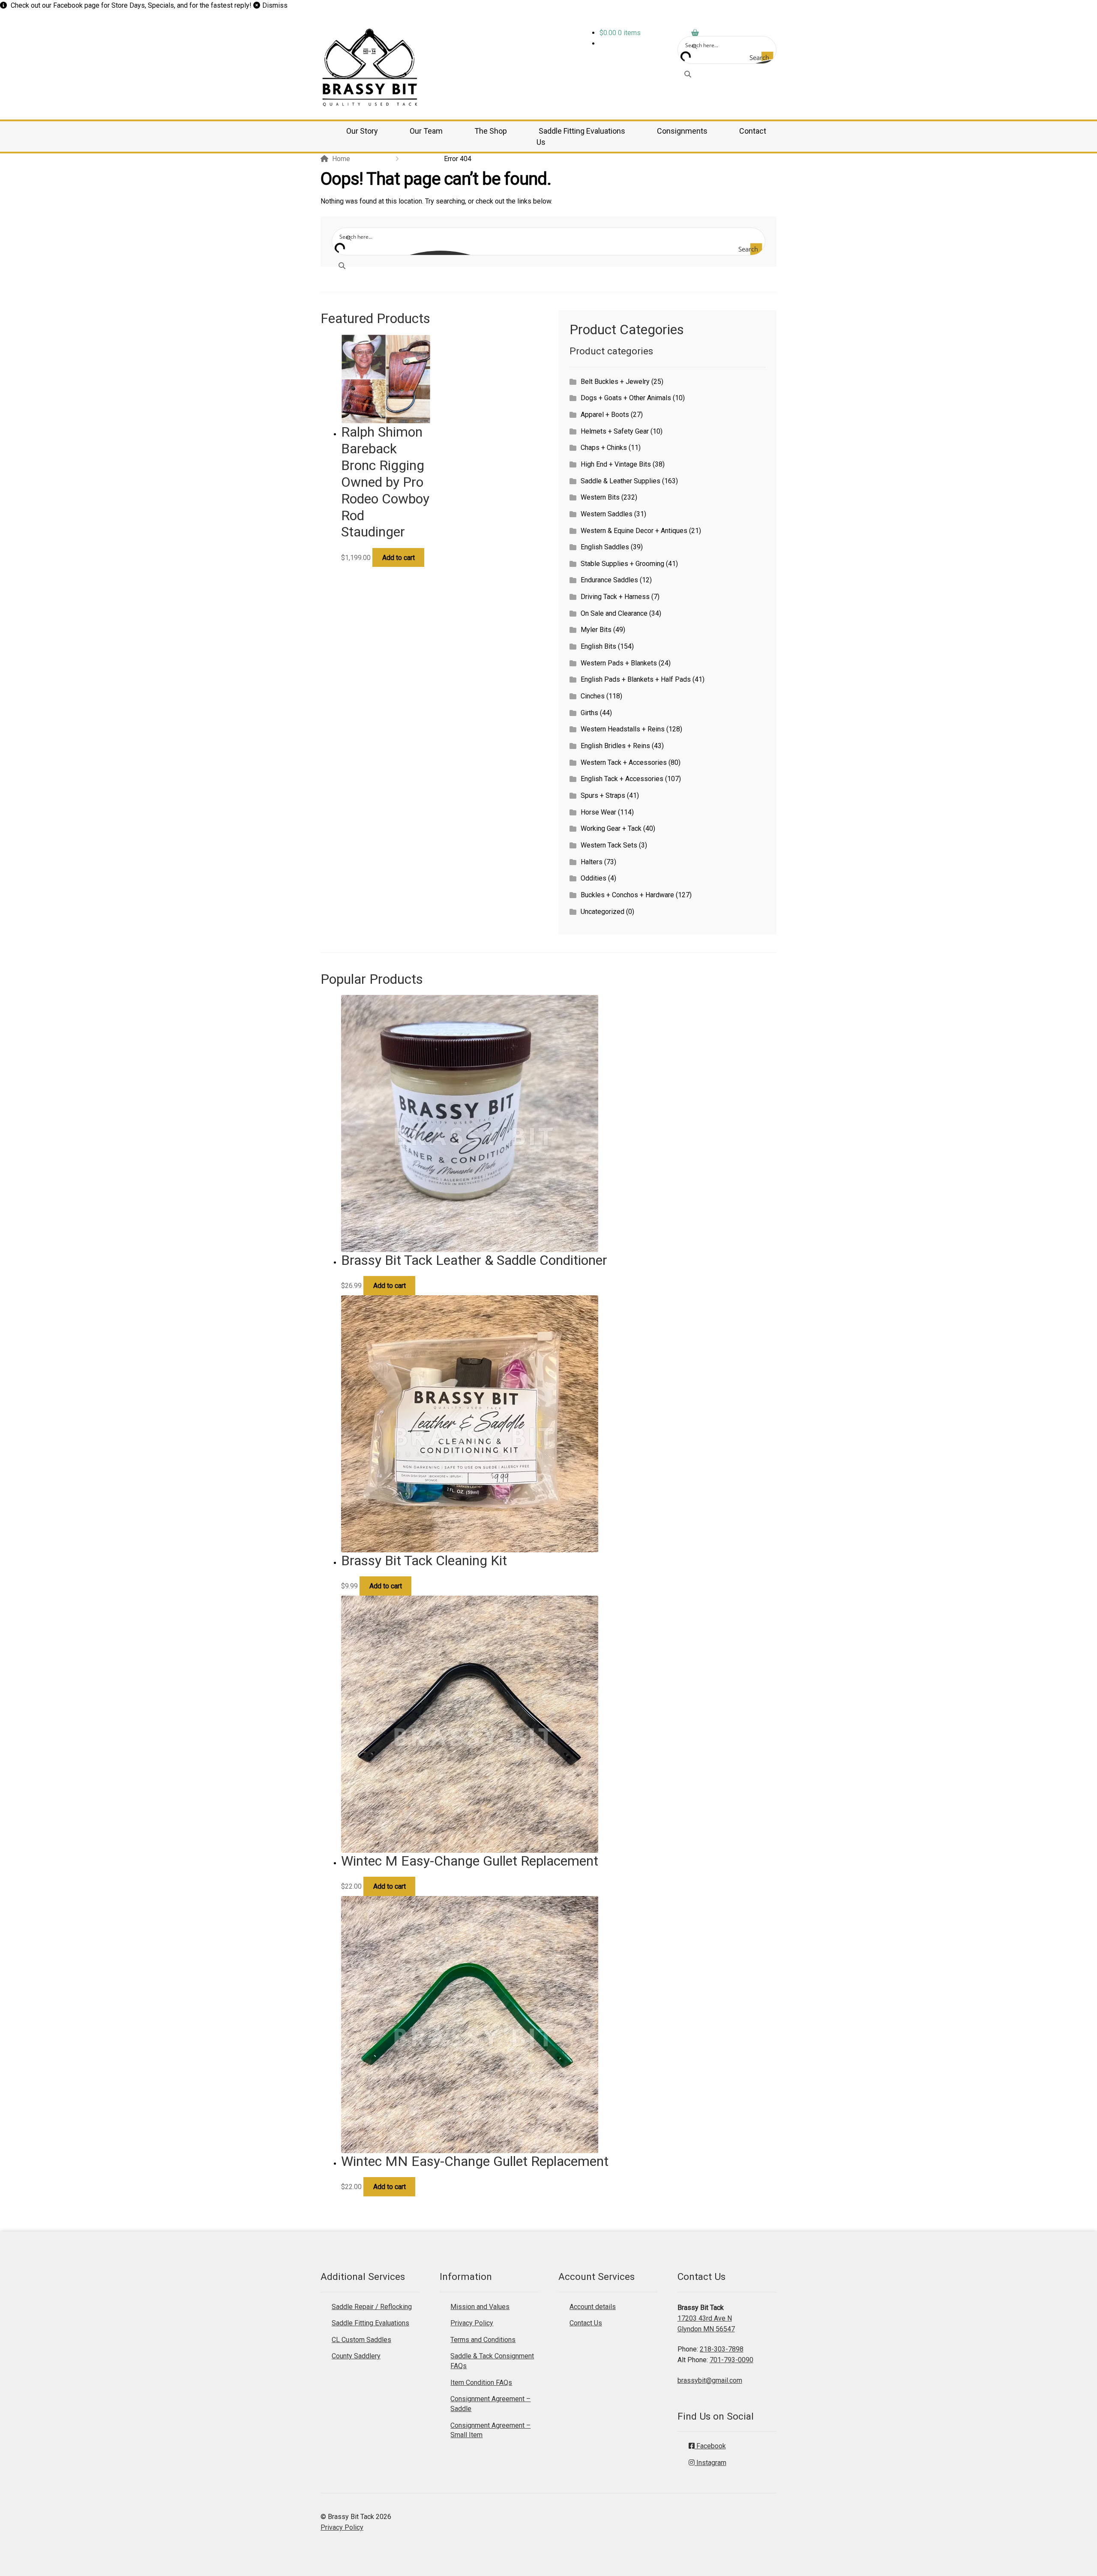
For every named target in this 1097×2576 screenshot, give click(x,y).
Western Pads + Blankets (619, 663)
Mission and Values (480, 2307)
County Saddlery (356, 2356)
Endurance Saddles (609, 580)
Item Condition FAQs (481, 2383)
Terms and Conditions (483, 2340)
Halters (592, 862)
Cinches (593, 696)
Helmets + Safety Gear (615, 431)
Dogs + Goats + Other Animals (626, 398)
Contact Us (586, 2323)
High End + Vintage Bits (616, 464)
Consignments (682, 131)
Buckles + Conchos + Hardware (627, 895)
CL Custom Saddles (361, 2340)
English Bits (598, 646)
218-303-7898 (722, 2349)
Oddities (593, 878)
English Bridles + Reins (615, 746)
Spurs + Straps (603, 795)
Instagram (710, 2463)
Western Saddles (607, 514)
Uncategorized (602, 912)
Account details (593, 2307)
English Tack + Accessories (622, 779)
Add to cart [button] (399, 558)
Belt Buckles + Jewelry (615, 382)
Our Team (426, 131)
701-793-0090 (731, 2360)
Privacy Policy (472, 2323)
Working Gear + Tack (611, 828)
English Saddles (605, 547)
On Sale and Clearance (614, 613)
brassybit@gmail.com (710, 2380)
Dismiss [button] (275, 5)
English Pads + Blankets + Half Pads (636, 679)
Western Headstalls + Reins (623, 729)
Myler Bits (596, 630)
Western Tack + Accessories (624, 762)
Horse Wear (598, 812)
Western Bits (600, 497)
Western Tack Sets (609, 845)
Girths (589, 713)
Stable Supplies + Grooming (622, 564)
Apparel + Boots (605, 415)
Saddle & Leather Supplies (620, 481)
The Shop (491, 131)
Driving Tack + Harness (615, 597)
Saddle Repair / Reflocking (372, 2307)
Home (341, 159)
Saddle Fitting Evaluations (582, 131)
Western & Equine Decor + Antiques (634, 531)
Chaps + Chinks (604, 448)
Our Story (362, 131)
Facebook (68, 5)
